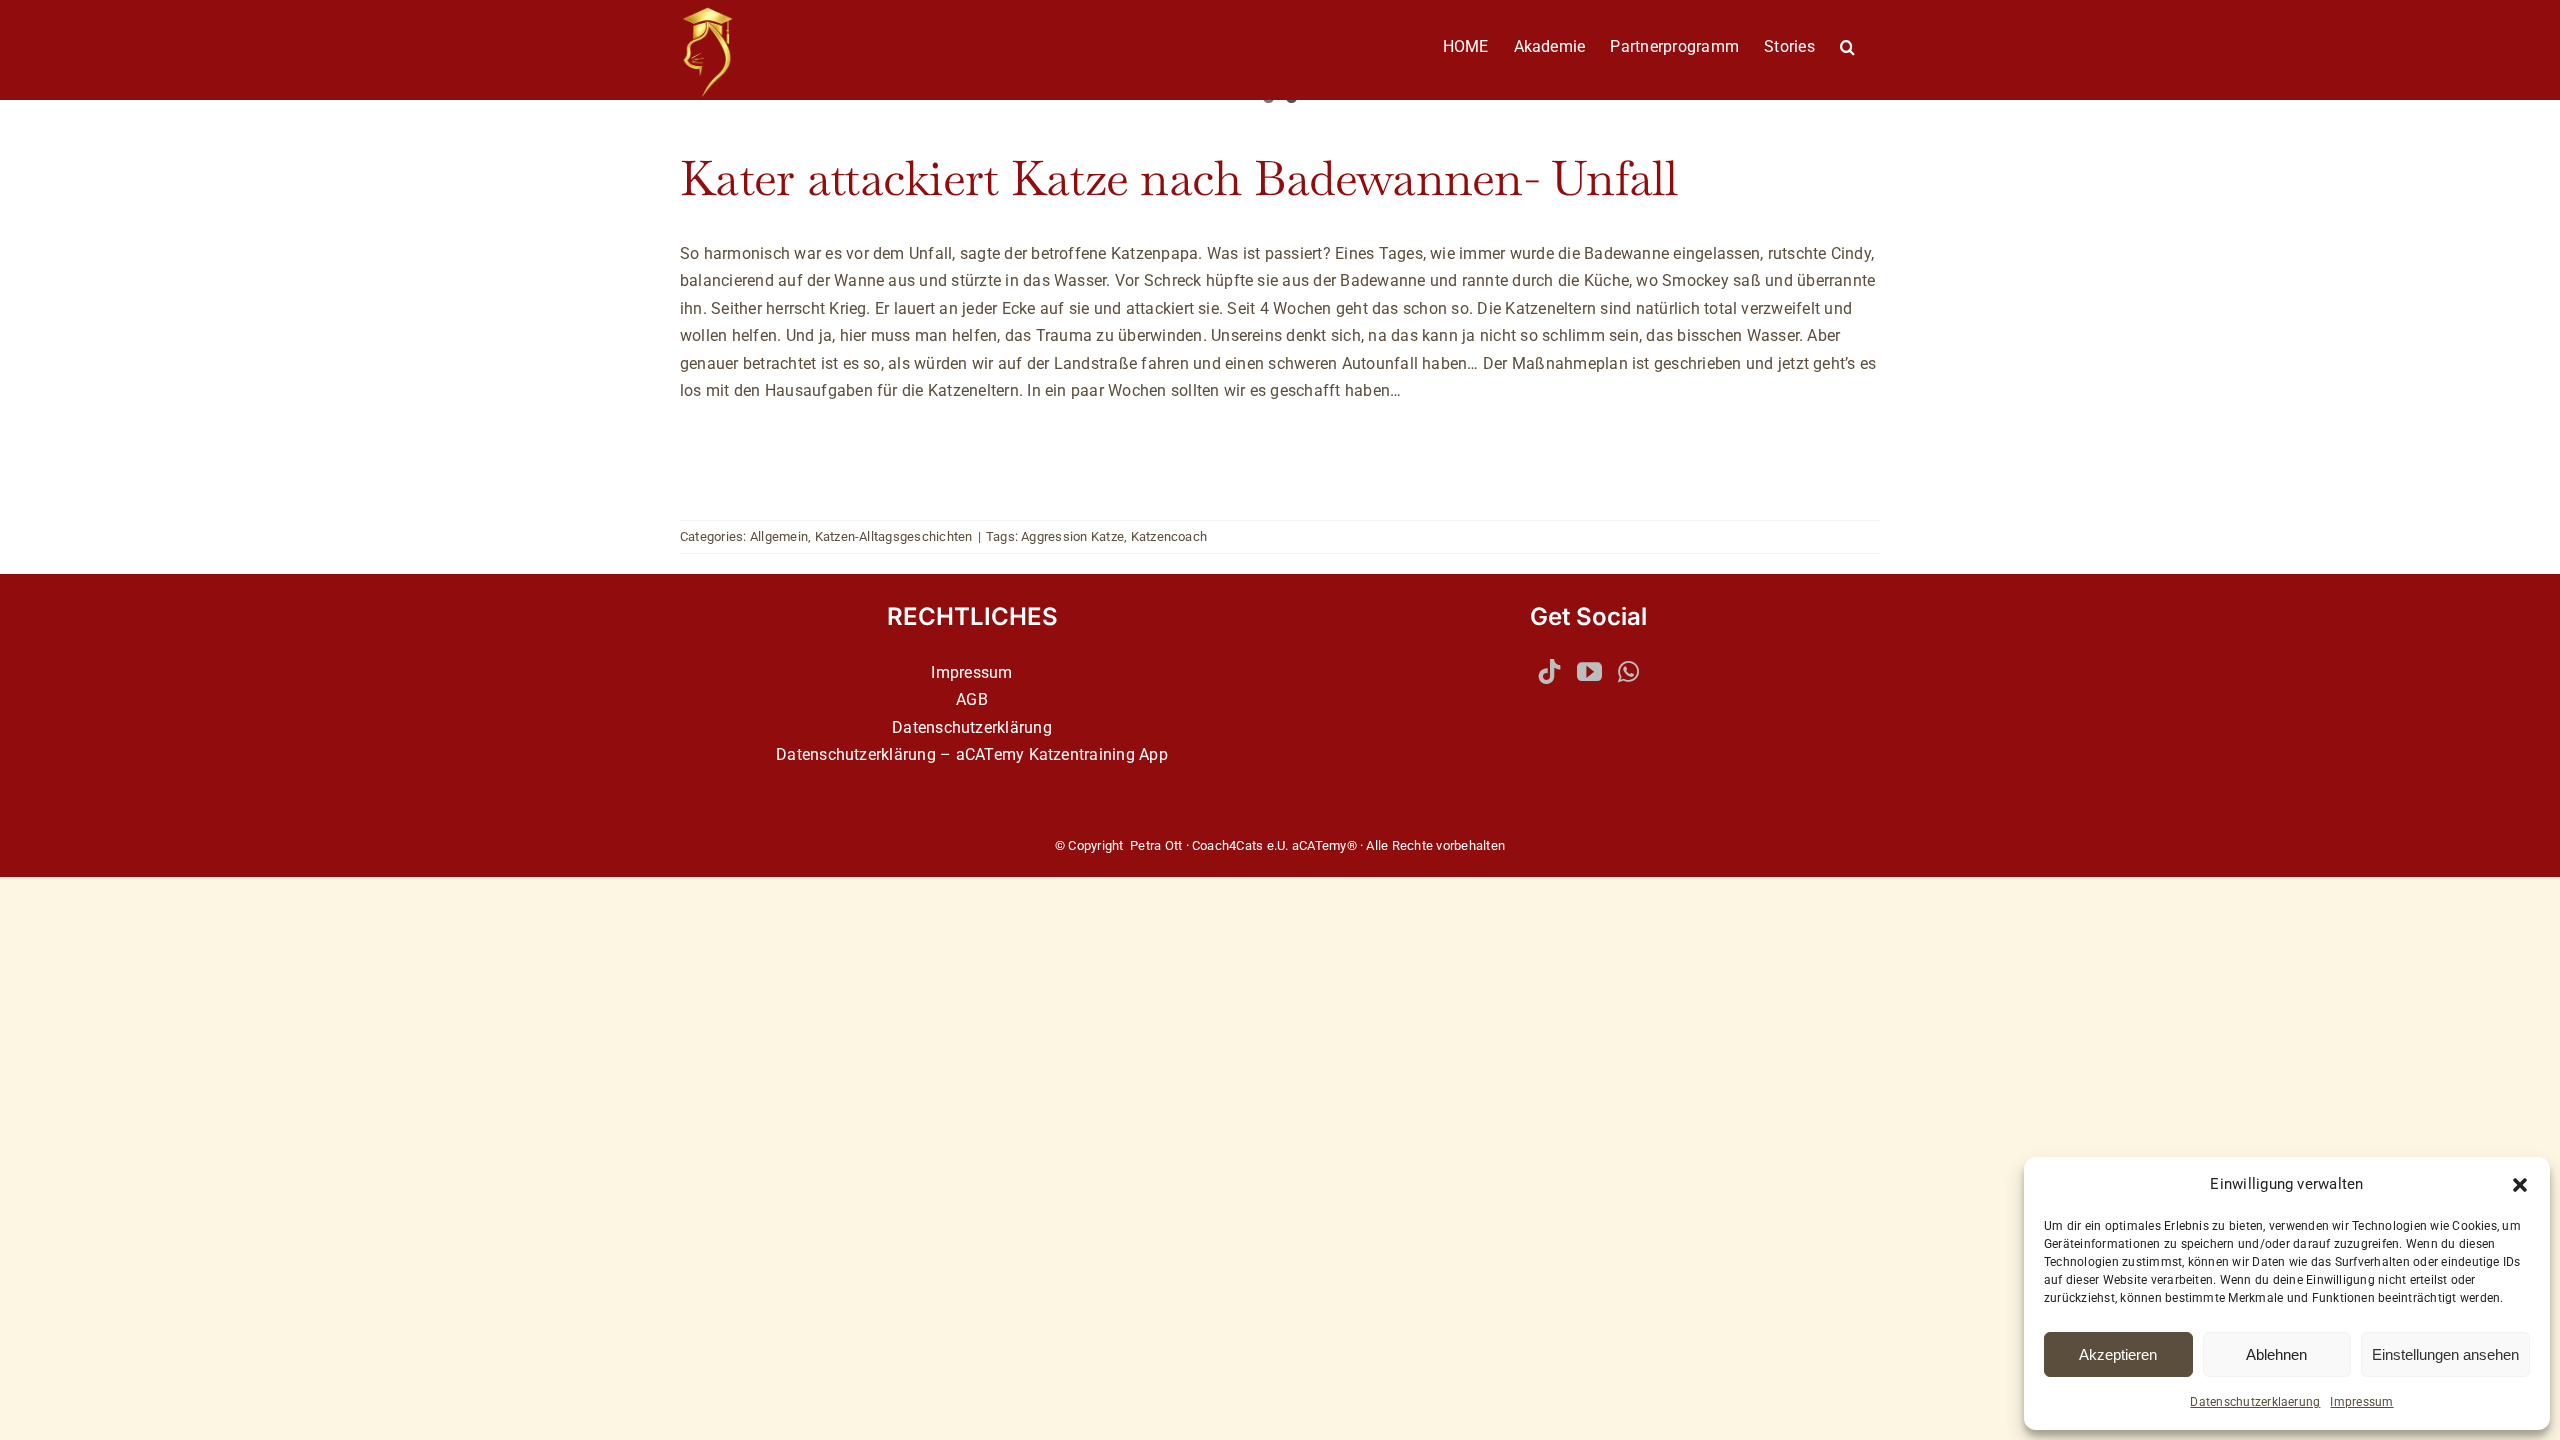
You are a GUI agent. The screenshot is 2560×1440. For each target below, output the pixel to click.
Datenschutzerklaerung (2255, 1402)
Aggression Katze (1072, 536)
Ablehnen (2276, 1354)
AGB (972, 699)
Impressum (2361, 1402)
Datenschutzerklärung (972, 727)
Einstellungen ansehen (2445, 1354)
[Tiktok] (1549, 671)
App (1153, 754)
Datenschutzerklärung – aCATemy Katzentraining (955, 754)
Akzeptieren (2118, 1354)
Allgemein (779, 536)
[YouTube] (1589, 671)
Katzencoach (1169, 536)
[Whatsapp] (1628, 671)
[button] (2520, 1185)
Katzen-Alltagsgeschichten (894, 536)
